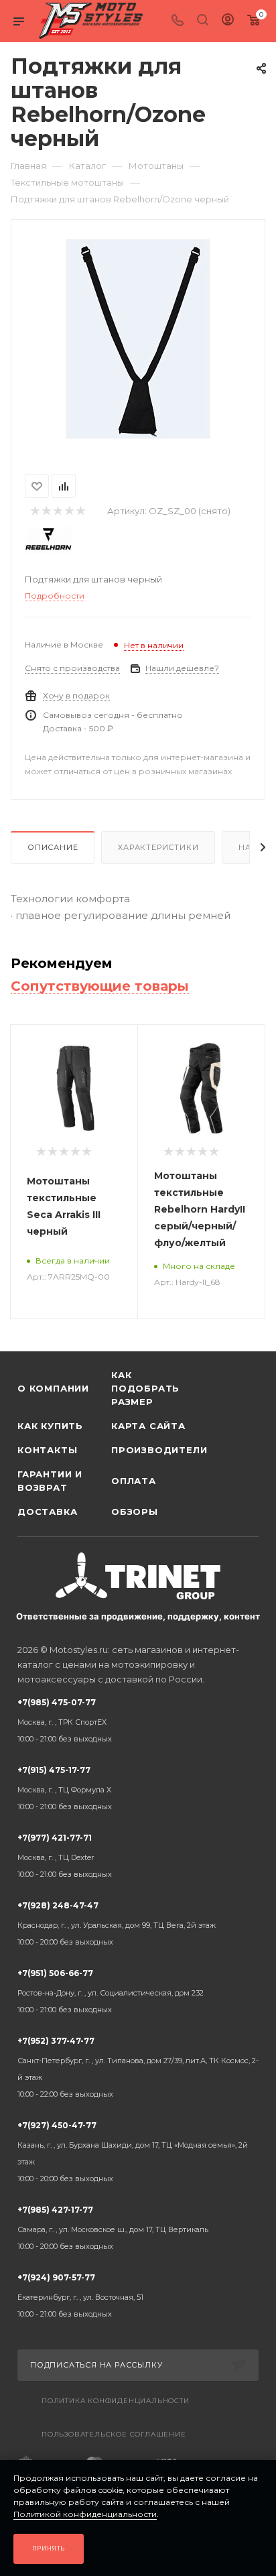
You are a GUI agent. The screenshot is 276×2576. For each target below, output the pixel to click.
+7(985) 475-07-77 (65, 1720)
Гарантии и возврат (50, 1481)
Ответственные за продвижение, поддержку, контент (138, 1616)
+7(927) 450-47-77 (133, 2152)
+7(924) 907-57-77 (80, 2295)
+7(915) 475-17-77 (65, 1788)
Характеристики (158, 847)
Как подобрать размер (145, 1388)
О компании (53, 1388)
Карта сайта (148, 1426)
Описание (53, 847)
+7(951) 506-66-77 (111, 1991)
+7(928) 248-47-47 (117, 1923)
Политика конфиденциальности (116, 2401)
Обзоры (135, 1512)
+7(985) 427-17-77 (113, 2228)
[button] (14, 1330)
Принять (49, 2548)
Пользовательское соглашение (114, 2434)
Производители (158, 1450)
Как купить (50, 1426)
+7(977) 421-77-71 (65, 1856)
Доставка (47, 1512)
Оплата (134, 1481)
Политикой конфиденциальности (85, 2514)
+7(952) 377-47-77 (138, 2067)
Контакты (47, 1450)
